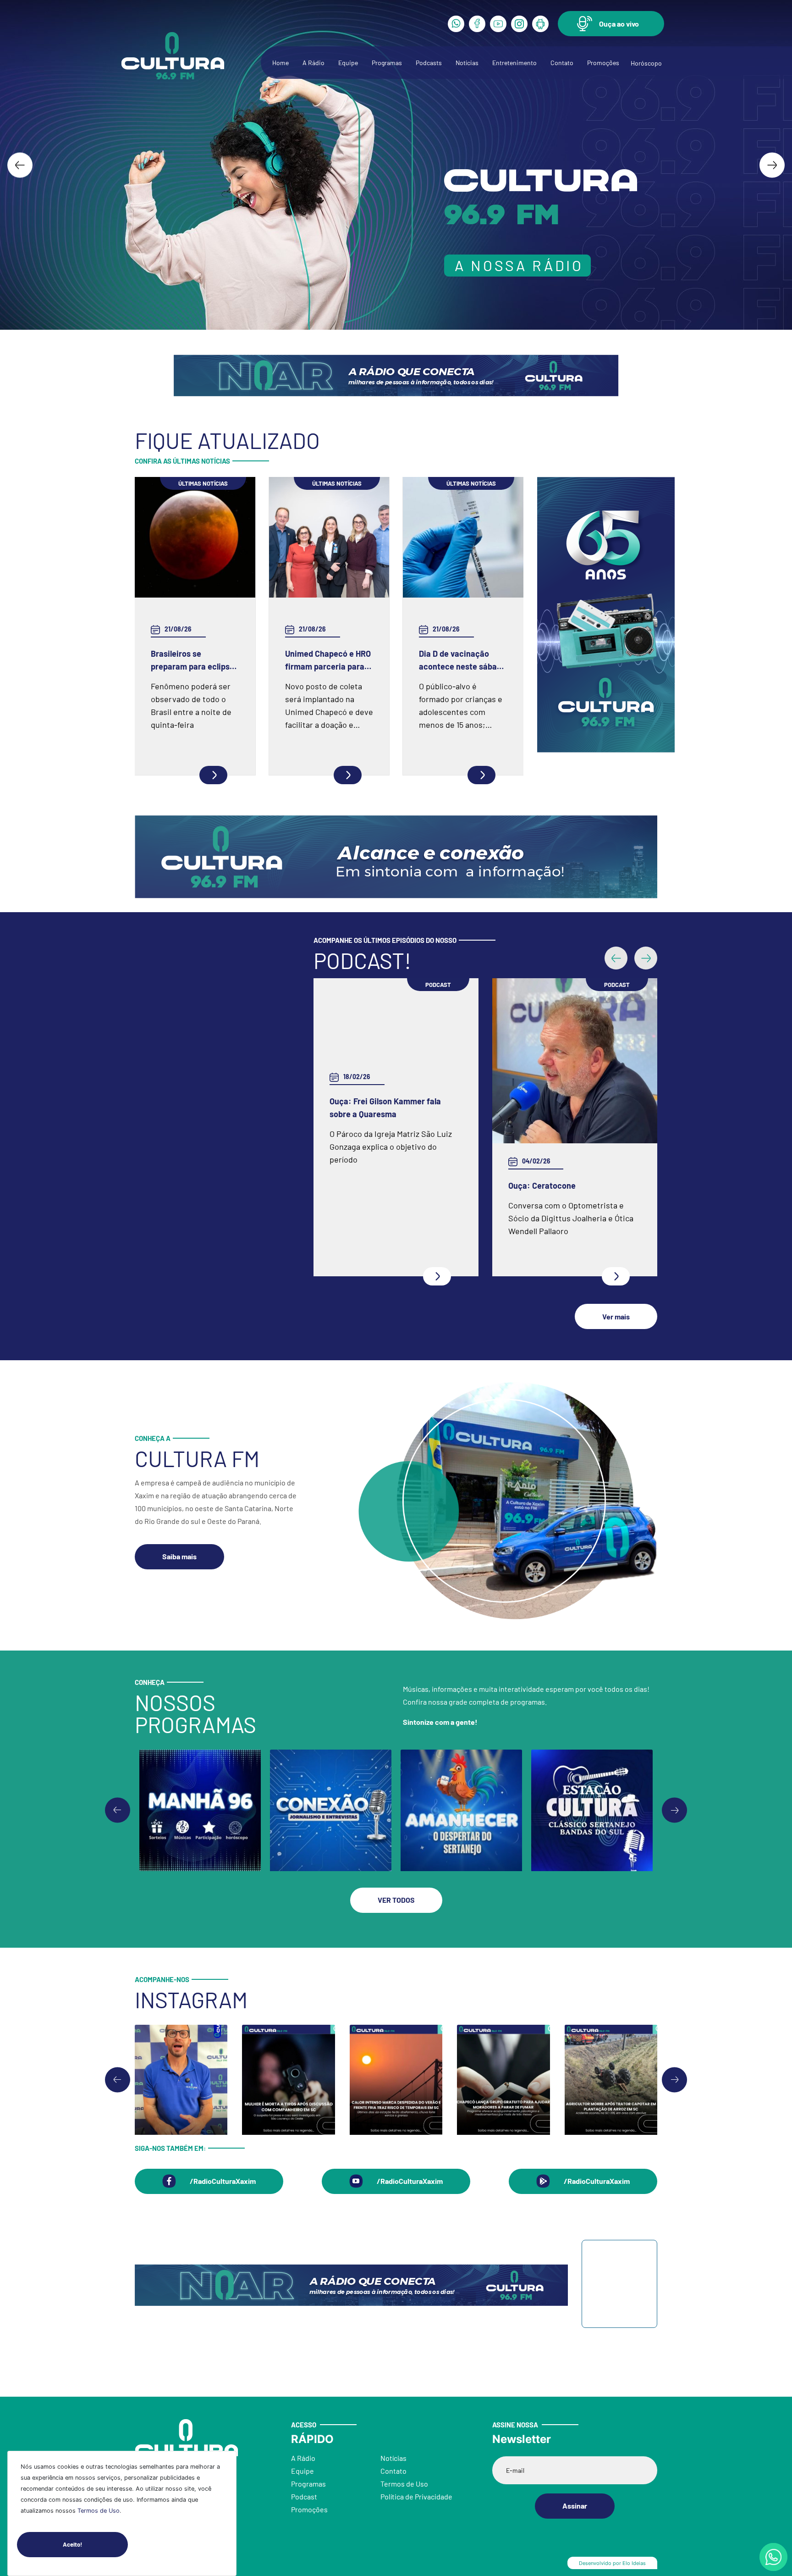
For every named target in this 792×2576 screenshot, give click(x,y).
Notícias (467, 63)
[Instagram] (519, 24)
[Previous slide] (118, 1815)
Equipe (348, 63)
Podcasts (429, 63)
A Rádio (313, 63)
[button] (611, 24)
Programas (387, 63)
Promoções (603, 63)
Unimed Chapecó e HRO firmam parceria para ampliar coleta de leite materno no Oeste (328, 661)
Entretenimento (514, 63)
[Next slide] (772, 165)
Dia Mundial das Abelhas (374, 1186)
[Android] (540, 24)
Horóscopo (646, 63)
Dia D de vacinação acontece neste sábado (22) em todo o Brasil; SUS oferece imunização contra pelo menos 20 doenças (462, 661)
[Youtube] (498, 24)
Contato (562, 63)
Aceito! (72, 2544)
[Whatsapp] (456, 24)
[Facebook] (477, 24)
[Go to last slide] (20, 165)
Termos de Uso (99, 2511)
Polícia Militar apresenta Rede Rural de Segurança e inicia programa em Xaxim (574, 1186)
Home (280, 63)
